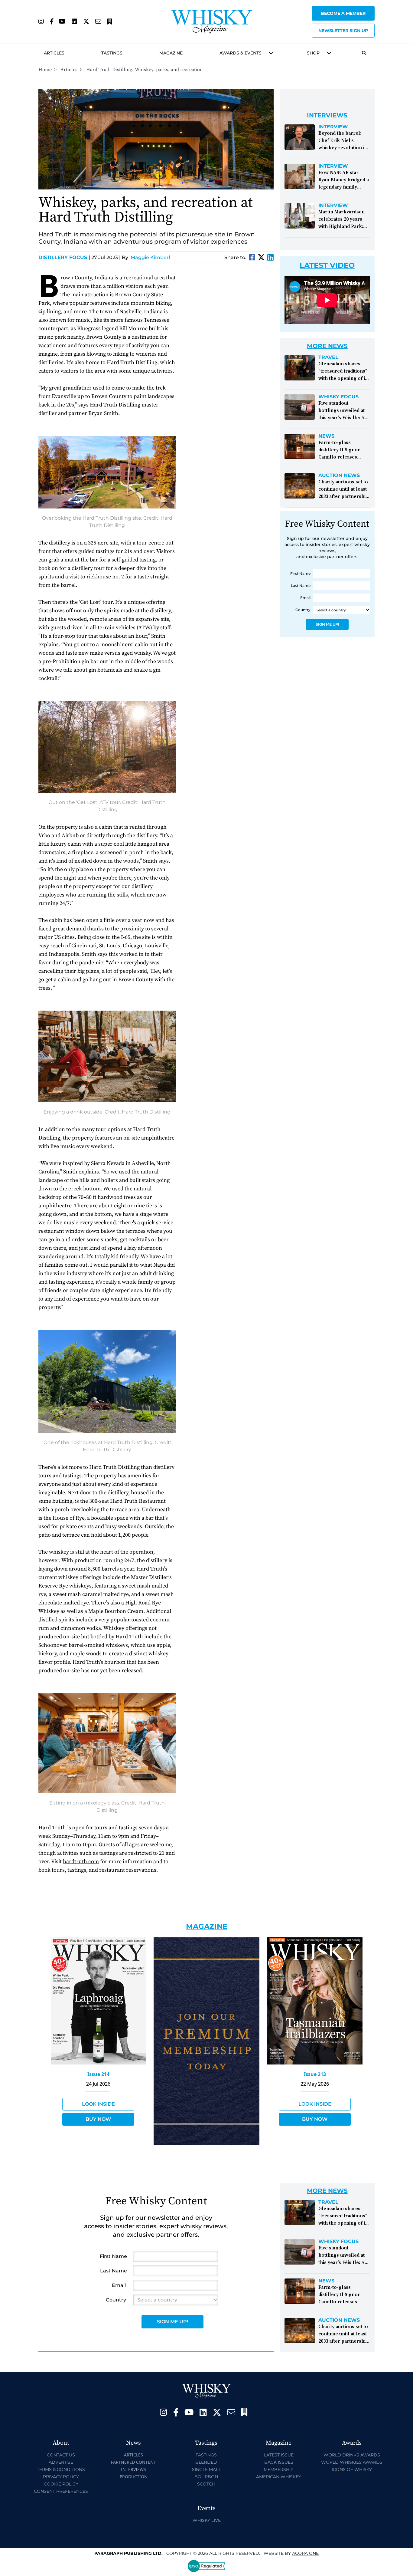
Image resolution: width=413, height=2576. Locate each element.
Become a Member (343, 13)
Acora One (305, 2553)
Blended (206, 2462)
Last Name (301, 586)
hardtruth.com (81, 1862)
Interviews (133, 2469)
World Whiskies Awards (352, 2462)
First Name (300, 573)
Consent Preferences (61, 2491)
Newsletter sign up (343, 31)
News (326, 436)
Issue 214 (98, 2074)
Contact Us (61, 2455)
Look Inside (98, 2104)
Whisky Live (207, 2520)
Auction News (339, 475)
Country (303, 610)
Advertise (61, 2462)
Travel (328, 357)
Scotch (206, 2484)
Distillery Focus (64, 257)
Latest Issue (279, 2455)
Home (45, 70)
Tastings (112, 53)
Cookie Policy (61, 2484)
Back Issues (279, 2462)
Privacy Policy (61, 2477)
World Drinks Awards (352, 2455)
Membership (279, 2469)
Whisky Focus (338, 397)
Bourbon (206, 2477)
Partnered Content (133, 2462)
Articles (54, 53)
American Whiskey (279, 2477)
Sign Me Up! (327, 624)
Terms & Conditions (61, 2469)
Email (305, 598)
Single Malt (206, 2469)
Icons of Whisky (352, 2469)
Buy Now (98, 2119)
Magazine (171, 53)
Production (134, 2477)
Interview (333, 127)
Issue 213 (315, 2074)
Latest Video (327, 265)
